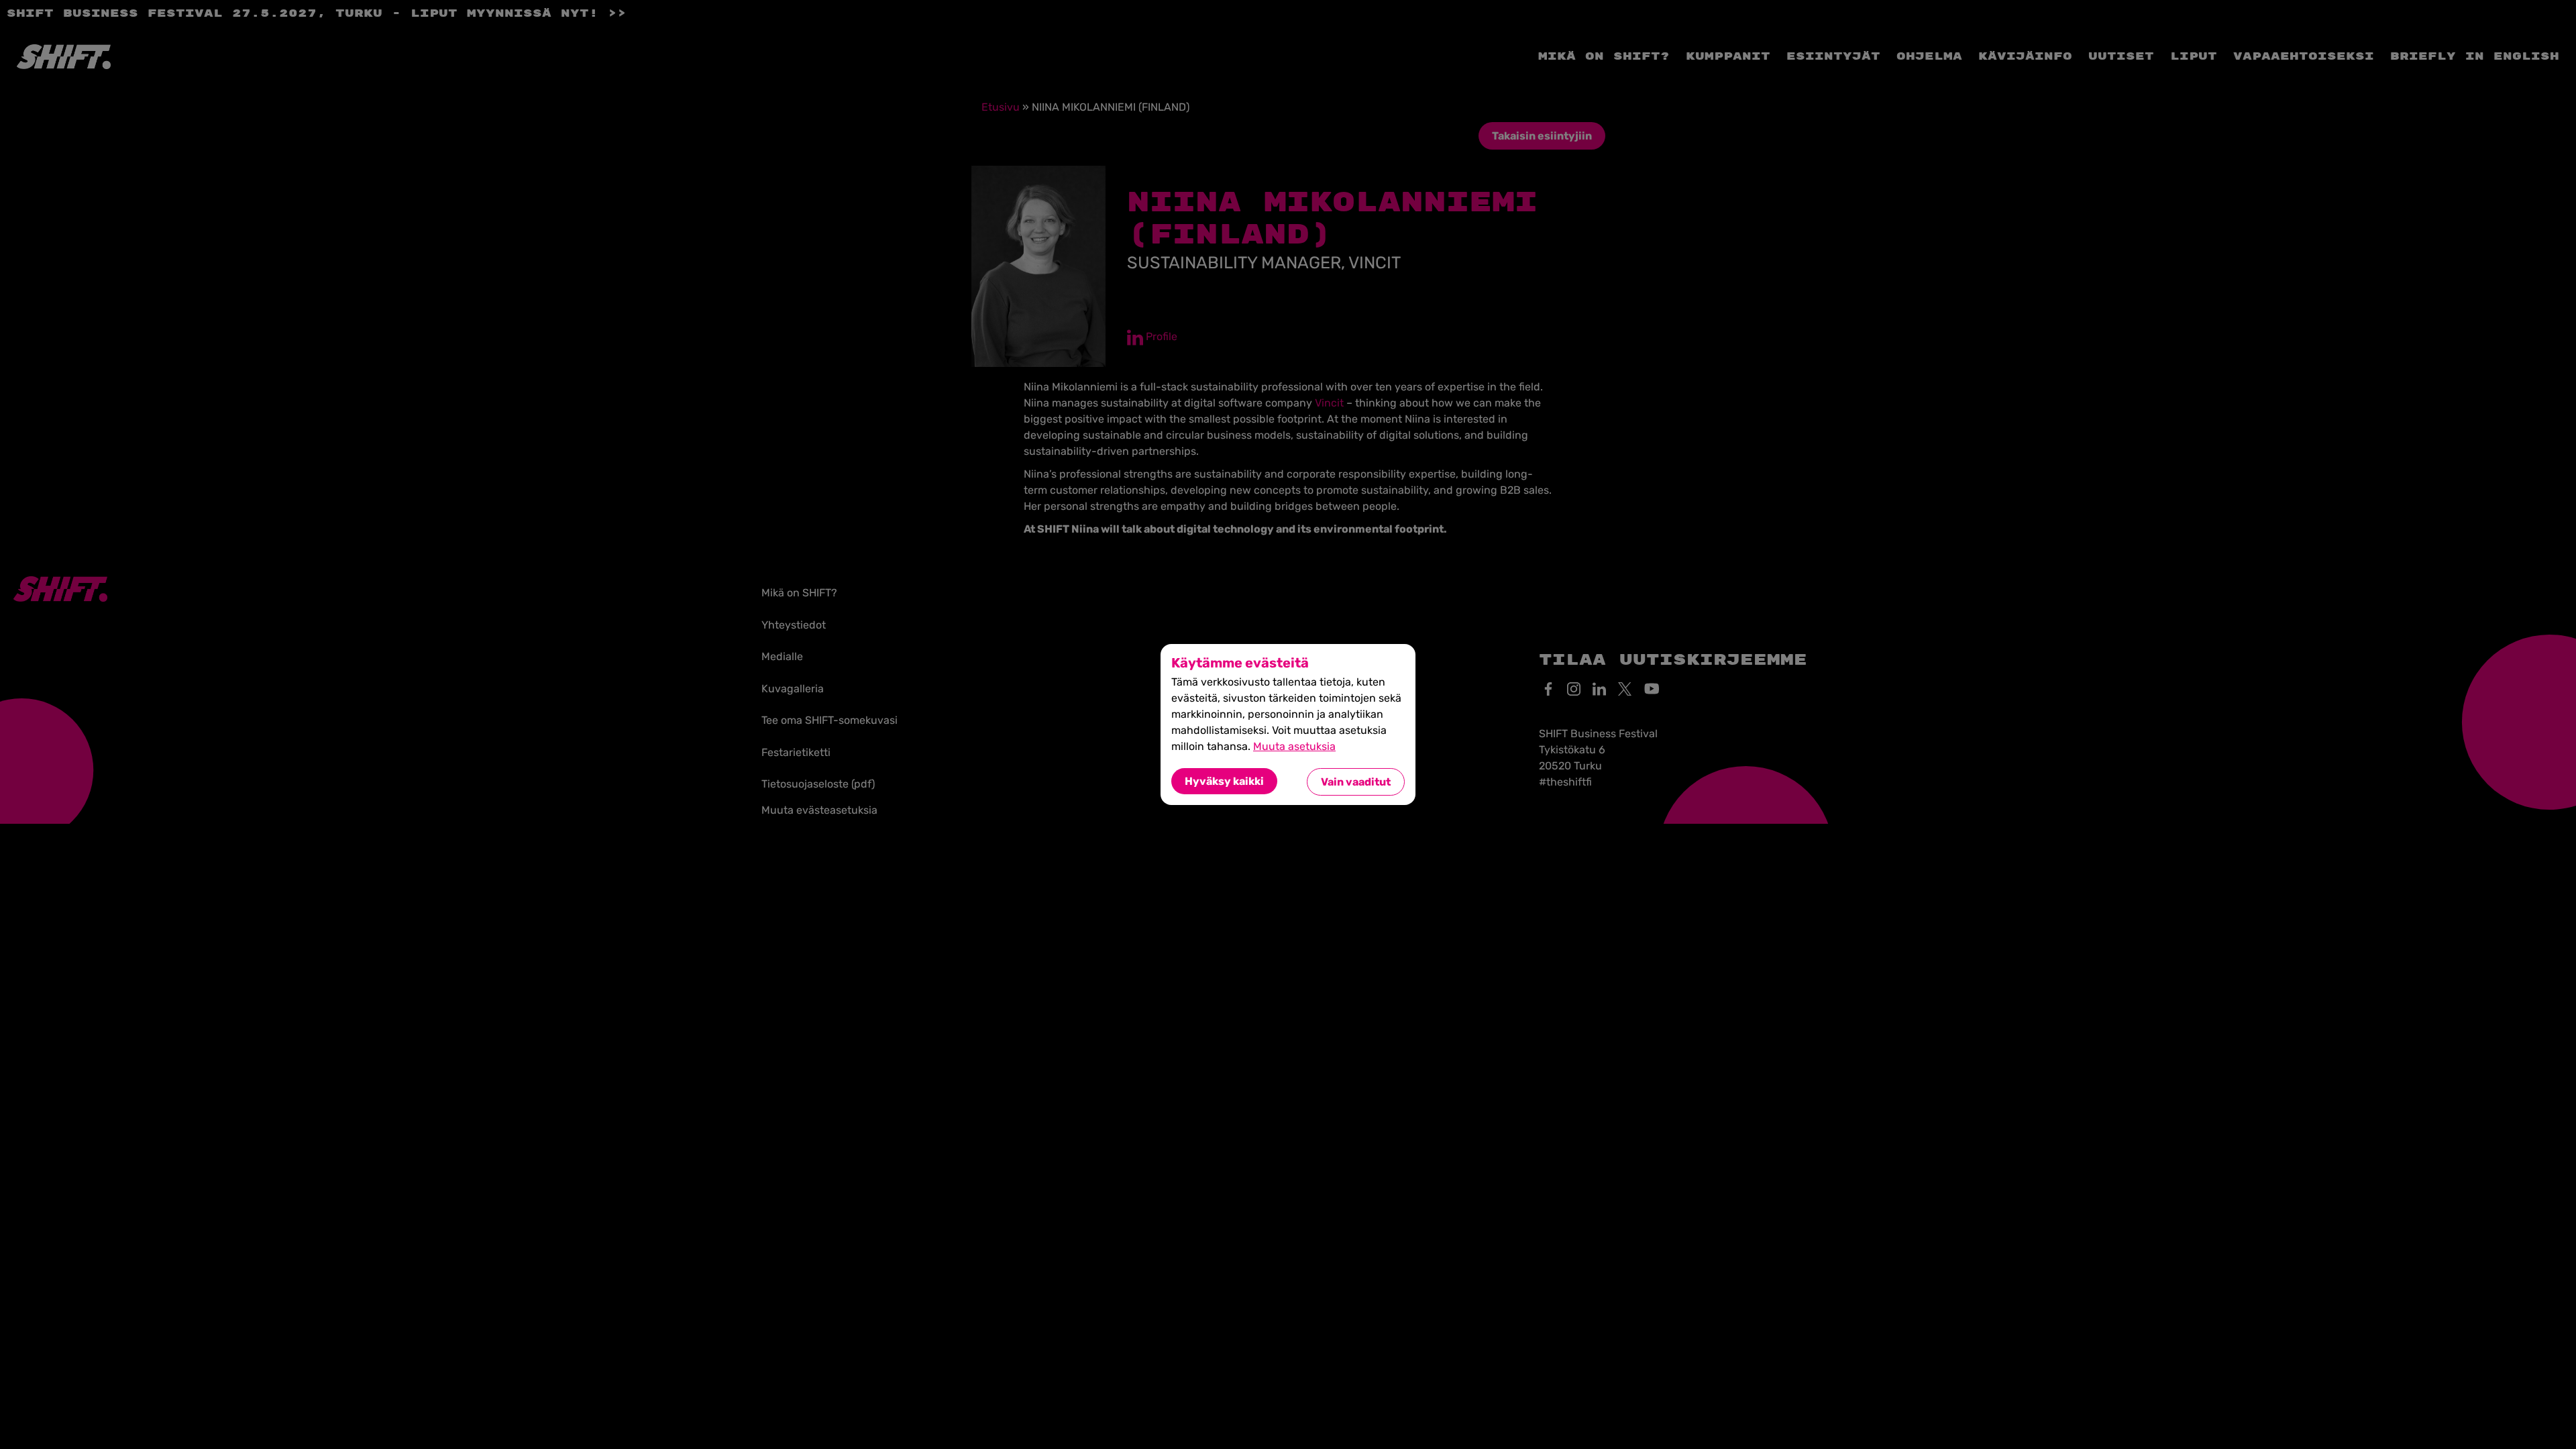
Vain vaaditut (1356, 782)
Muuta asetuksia (1294, 746)
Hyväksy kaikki (1224, 781)
